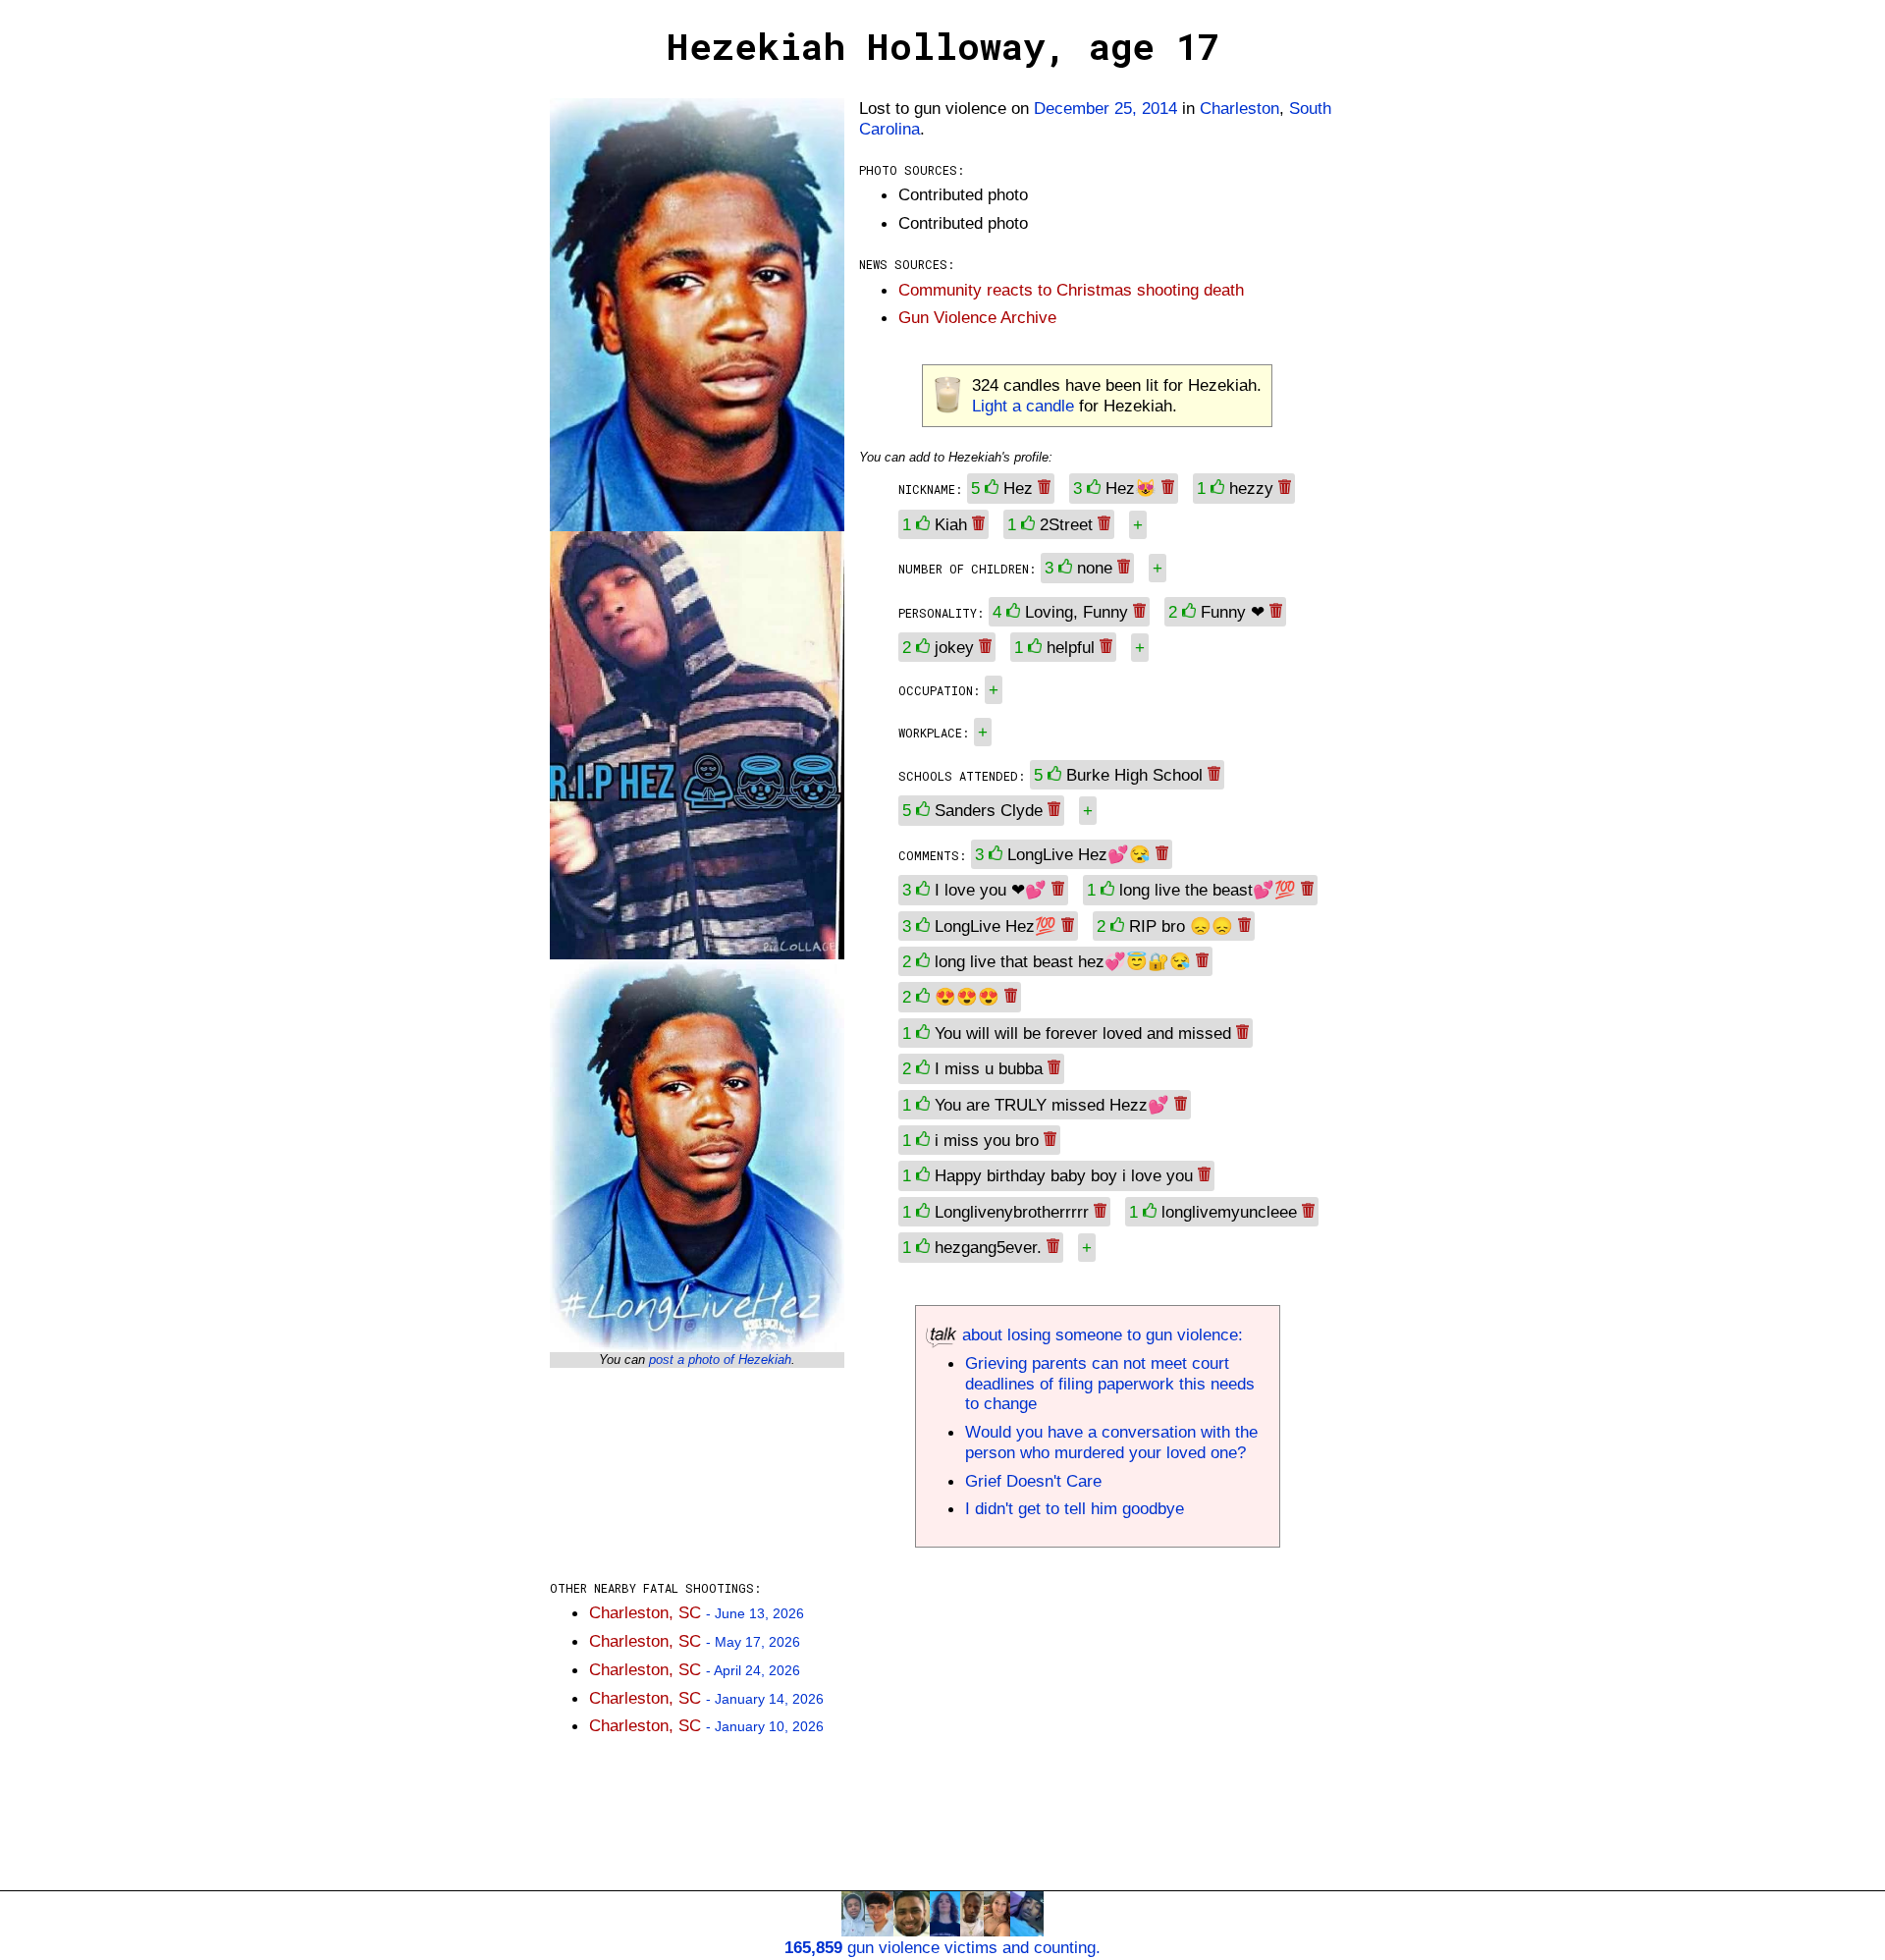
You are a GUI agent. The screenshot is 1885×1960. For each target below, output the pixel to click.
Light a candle (1023, 406)
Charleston (1239, 108)
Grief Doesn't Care (1033, 1481)
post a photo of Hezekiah (720, 1360)
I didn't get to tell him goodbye (1075, 1508)
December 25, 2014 (1105, 108)
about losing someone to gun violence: (1100, 1334)
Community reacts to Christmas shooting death (1071, 290)
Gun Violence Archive (977, 317)
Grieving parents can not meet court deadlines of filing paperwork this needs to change (1110, 1384)
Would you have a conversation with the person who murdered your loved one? (1111, 1442)
